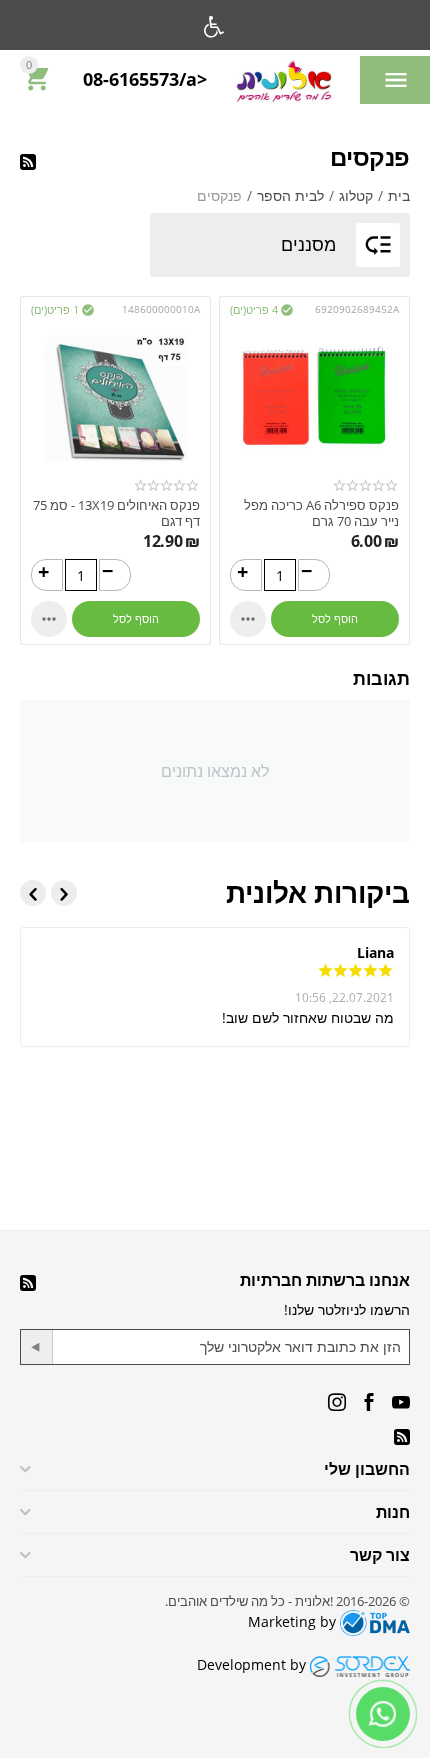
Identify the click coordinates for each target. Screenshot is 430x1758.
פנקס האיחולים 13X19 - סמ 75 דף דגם (116, 513)
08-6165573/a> (145, 80)
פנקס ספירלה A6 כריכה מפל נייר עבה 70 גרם (321, 513)
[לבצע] (37, 1347)
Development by (253, 1664)
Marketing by (294, 1621)
